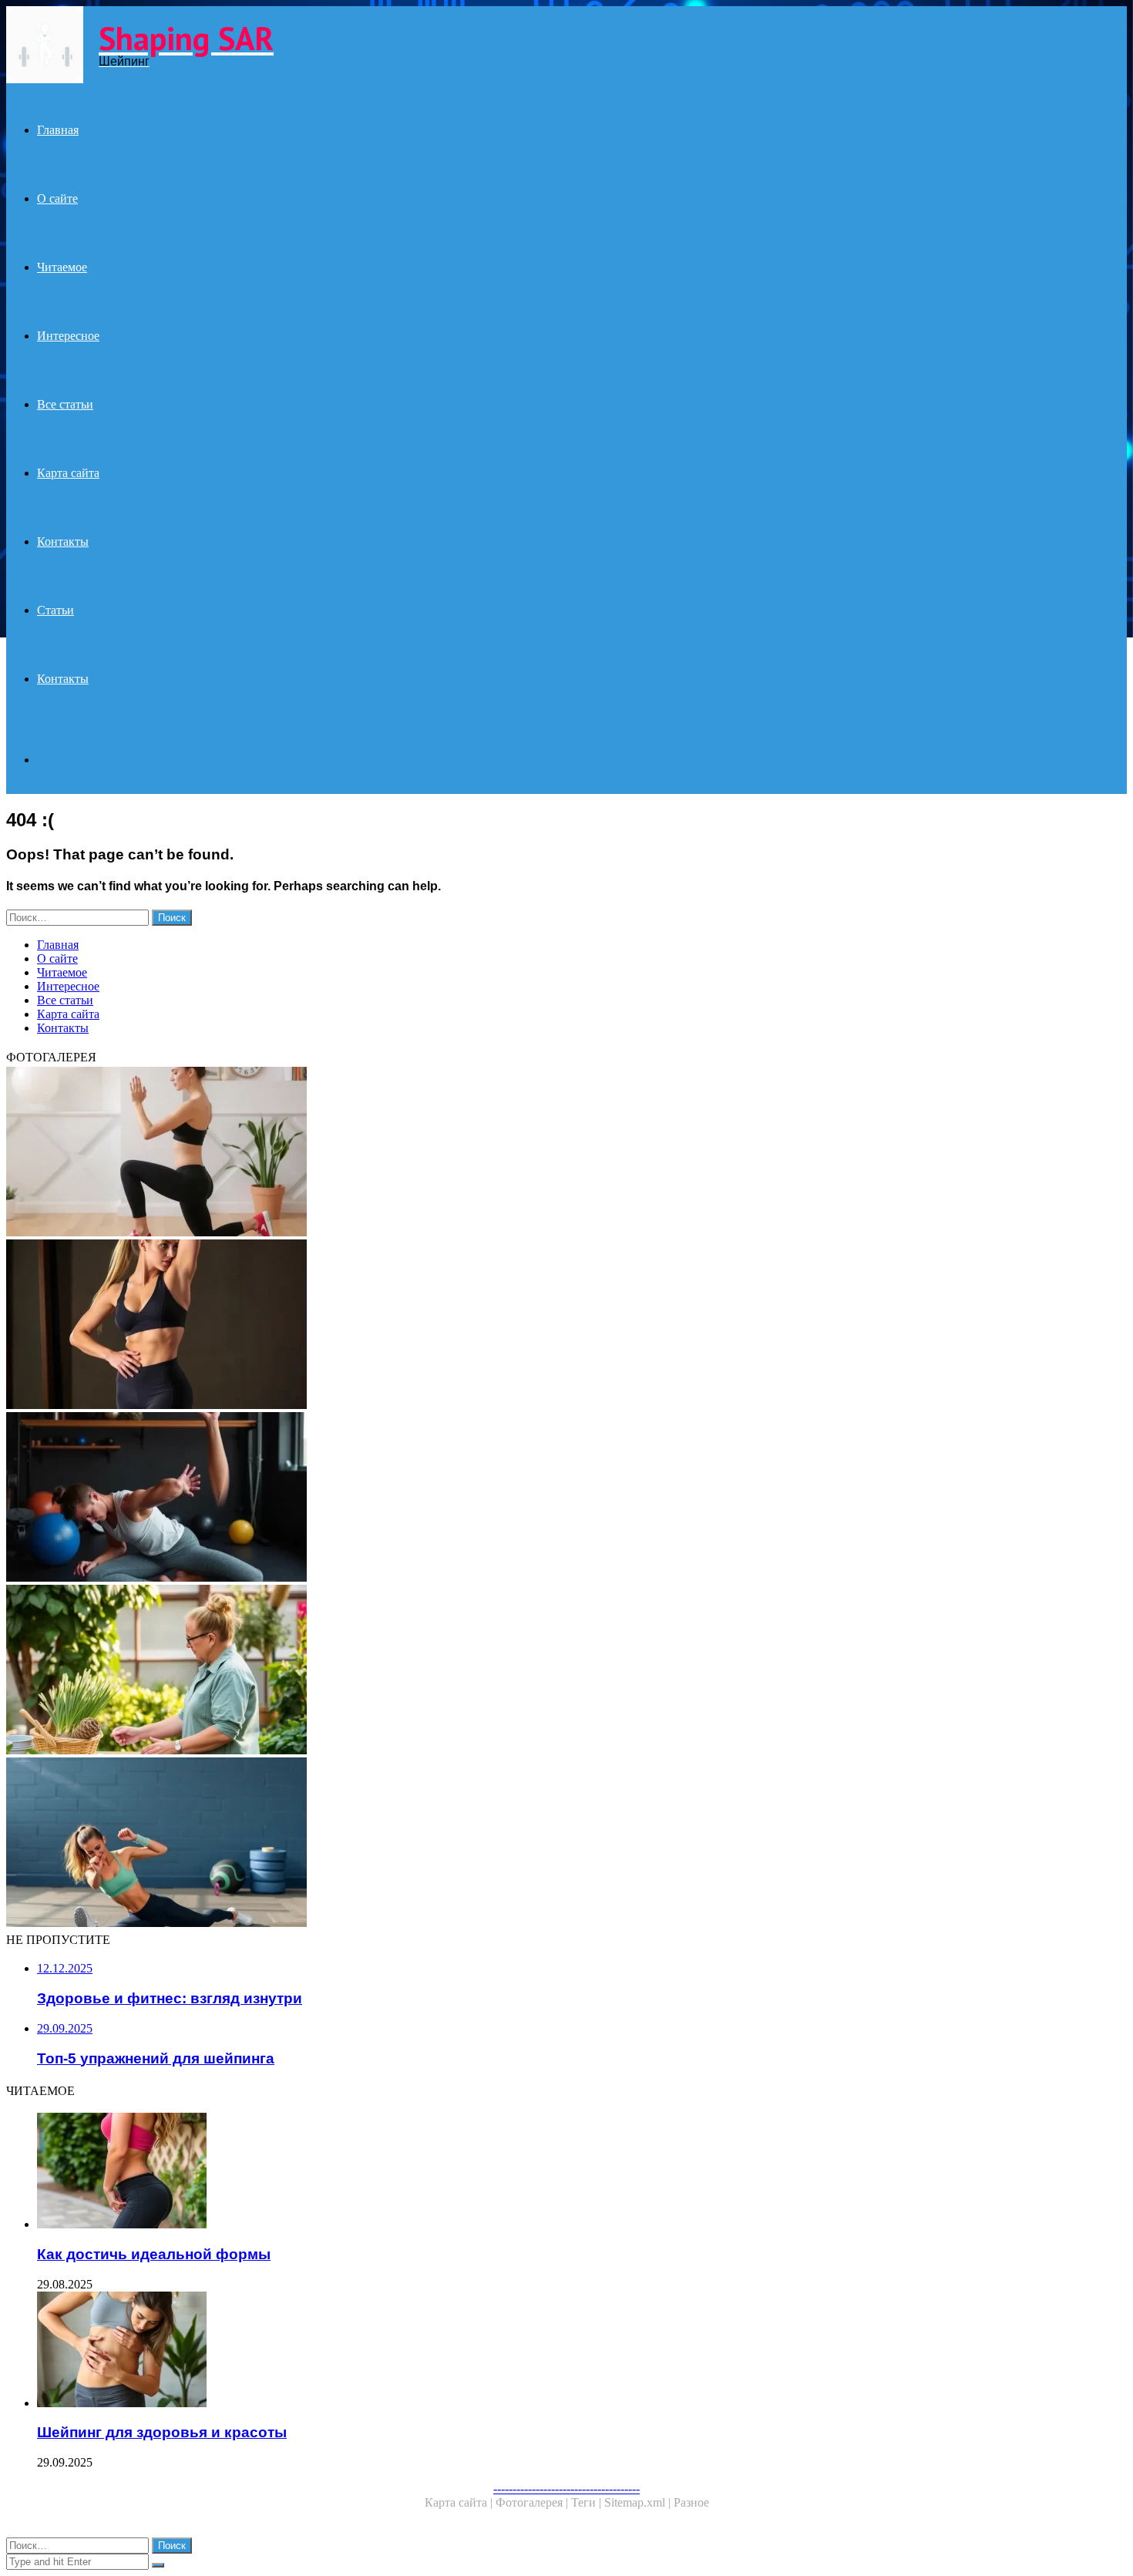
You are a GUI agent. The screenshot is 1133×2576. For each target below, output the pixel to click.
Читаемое (62, 267)
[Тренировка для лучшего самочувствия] (469, 1844)
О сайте (57, 198)
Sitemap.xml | (639, 2502)
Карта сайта (68, 473)
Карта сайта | (460, 2502)
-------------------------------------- (566, 2489)
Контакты (63, 541)
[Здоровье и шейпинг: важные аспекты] (469, 1671)
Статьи (55, 610)
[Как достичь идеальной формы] (484, 2172)
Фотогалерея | (533, 2502)
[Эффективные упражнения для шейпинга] (469, 1498)
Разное (691, 2502)
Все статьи (65, 404)
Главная (58, 130)
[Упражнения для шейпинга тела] (469, 1153)
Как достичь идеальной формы (154, 2254)
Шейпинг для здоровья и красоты (162, 2432)
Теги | (588, 2502)
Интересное (68, 336)
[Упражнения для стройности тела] (469, 1326)
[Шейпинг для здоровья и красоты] (484, 2351)
